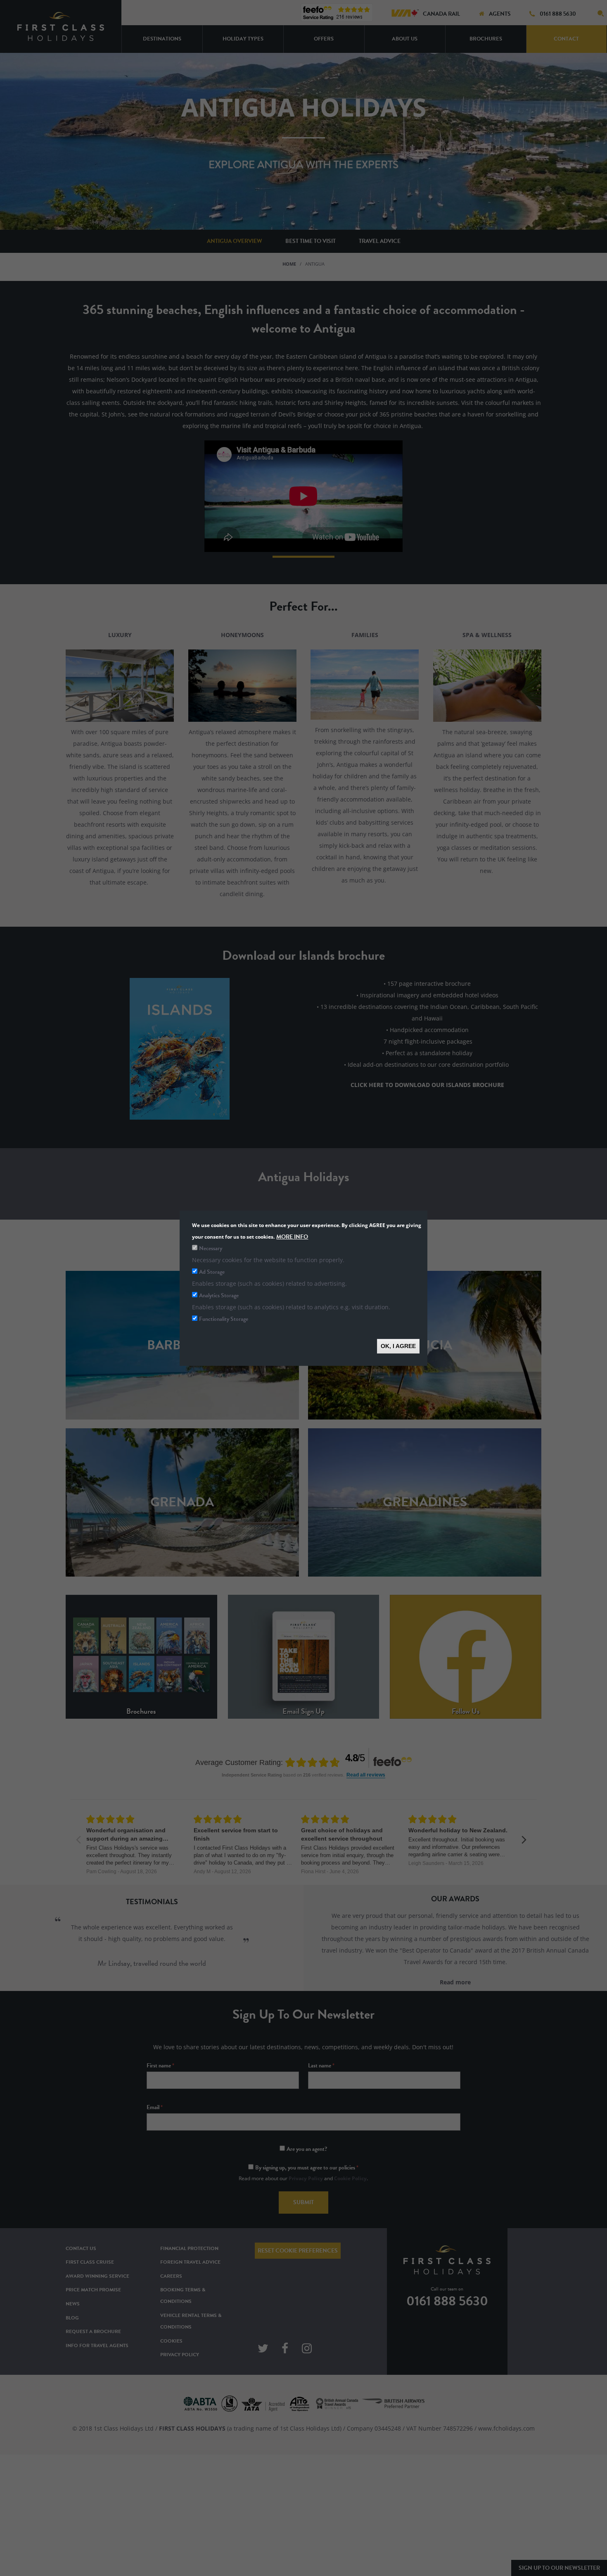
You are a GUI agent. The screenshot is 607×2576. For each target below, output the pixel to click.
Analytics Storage (219, 1295)
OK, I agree (398, 1346)
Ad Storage (212, 1271)
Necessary (211, 1248)
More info (292, 1236)
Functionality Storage (224, 1319)
